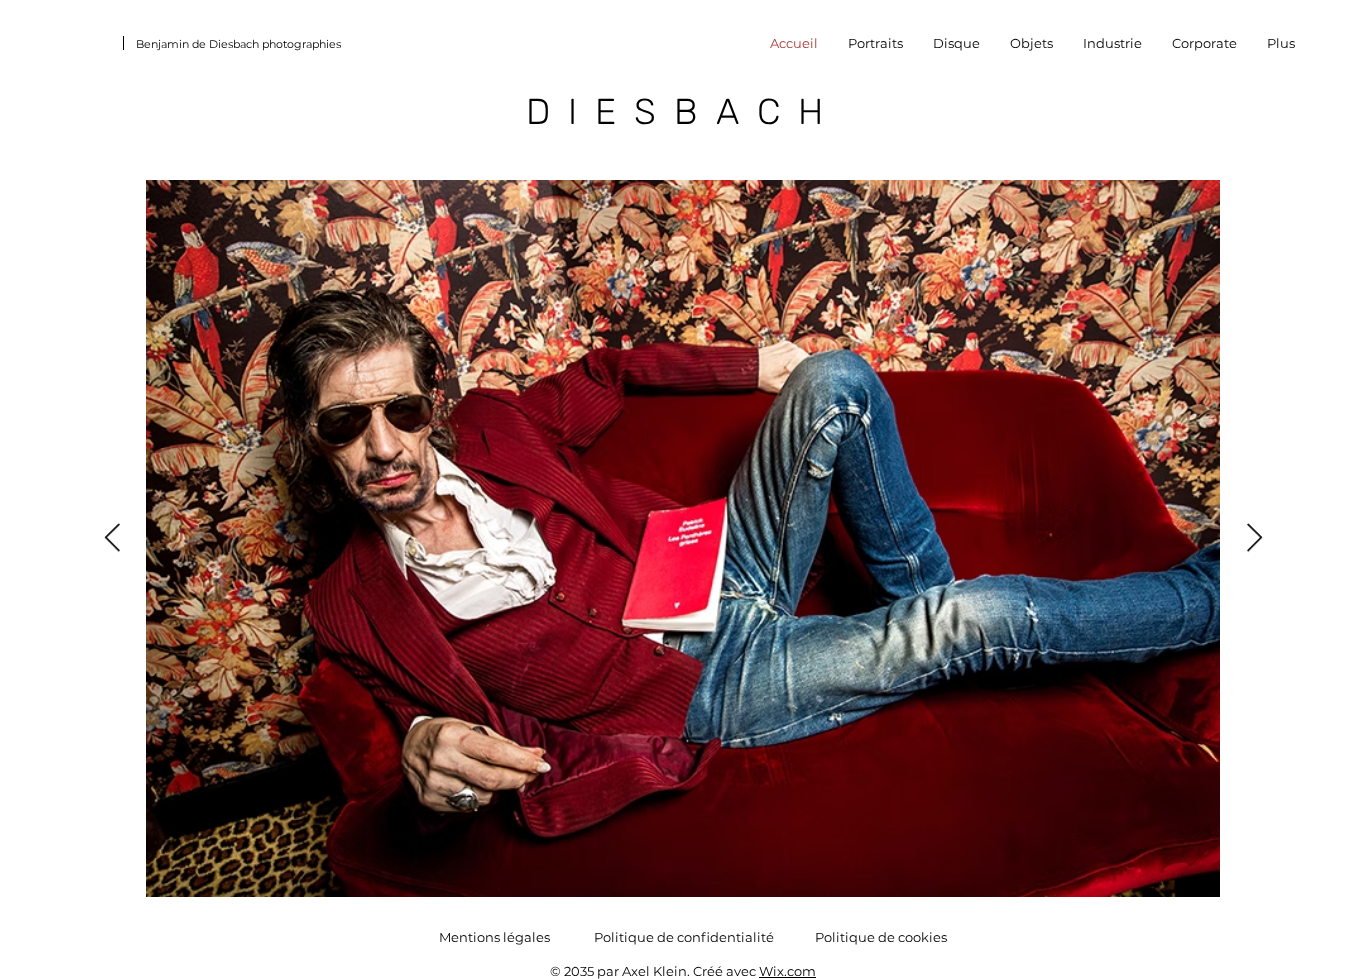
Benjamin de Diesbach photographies (238, 44)
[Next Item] (1254, 539)
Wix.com (787, 971)
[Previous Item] (112, 539)
